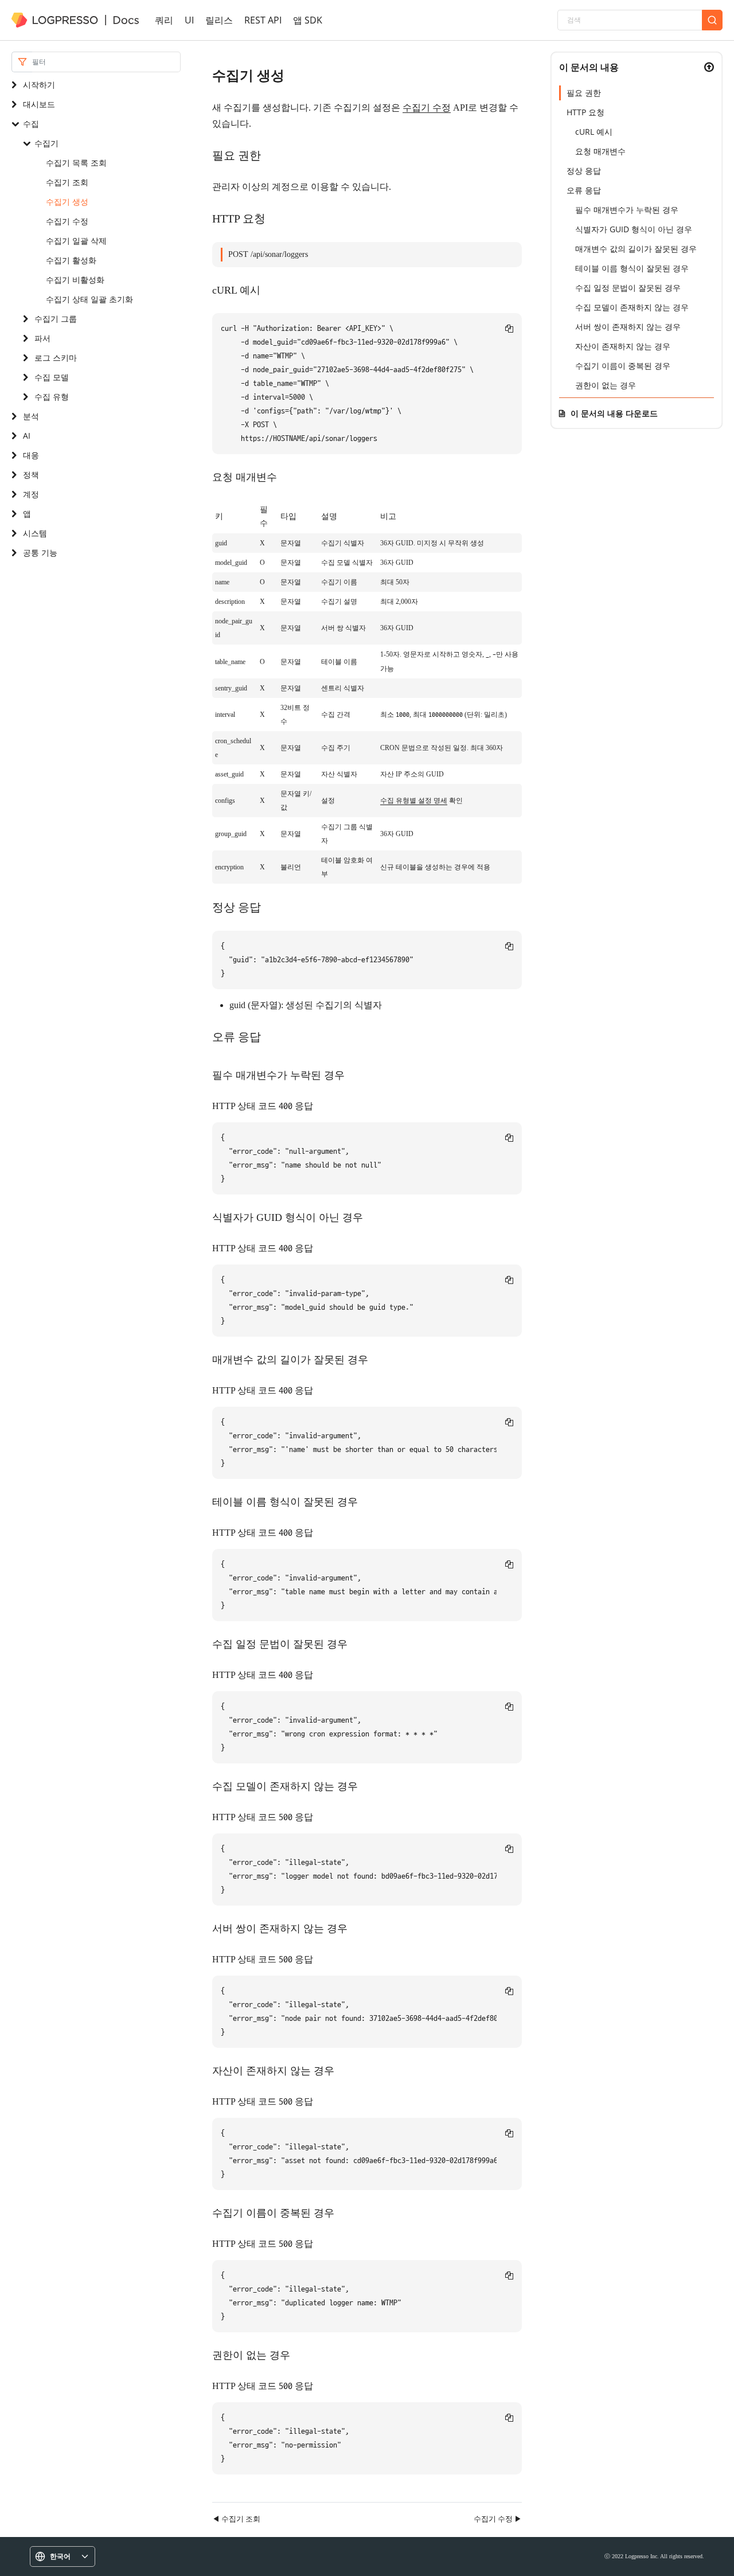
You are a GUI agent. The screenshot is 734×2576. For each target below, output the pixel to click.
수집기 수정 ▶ (498, 2519)
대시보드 (39, 104)
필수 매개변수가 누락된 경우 (627, 210)
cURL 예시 (594, 132)
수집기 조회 (67, 182)
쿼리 (164, 20)
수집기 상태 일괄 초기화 (89, 299)
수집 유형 (52, 397)
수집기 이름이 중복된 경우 (623, 366)
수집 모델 (52, 377)
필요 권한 (584, 93)
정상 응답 (584, 171)
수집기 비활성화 (75, 280)
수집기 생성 (67, 202)
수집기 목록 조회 (76, 163)
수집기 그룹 (56, 319)
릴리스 (219, 20)
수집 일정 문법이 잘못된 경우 (628, 288)
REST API (263, 20)
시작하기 (39, 85)
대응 (31, 455)
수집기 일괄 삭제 (76, 241)
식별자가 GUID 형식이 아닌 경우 (634, 229)
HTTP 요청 (585, 112)
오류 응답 (584, 190)
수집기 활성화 (71, 260)
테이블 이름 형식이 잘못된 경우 (632, 268)
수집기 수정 (67, 221)
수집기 (46, 143)
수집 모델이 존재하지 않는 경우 (632, 307)
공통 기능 (40, 553)
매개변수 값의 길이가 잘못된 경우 (636, 249)
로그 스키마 (56, 358)
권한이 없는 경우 (606, 385)
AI (27, 436)
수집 (31, 124)
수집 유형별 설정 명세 (414, 801)
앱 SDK (308, 20)
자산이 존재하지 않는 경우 (623, 346)
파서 (42, 338)
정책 (31, 475)
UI (189, 20)
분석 (31, 416)
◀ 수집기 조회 (236, 2519)
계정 (31, 494)
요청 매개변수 (600, 151)
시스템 (35, 533)
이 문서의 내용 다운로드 (614, 413)
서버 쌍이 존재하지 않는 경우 (628, 327)
